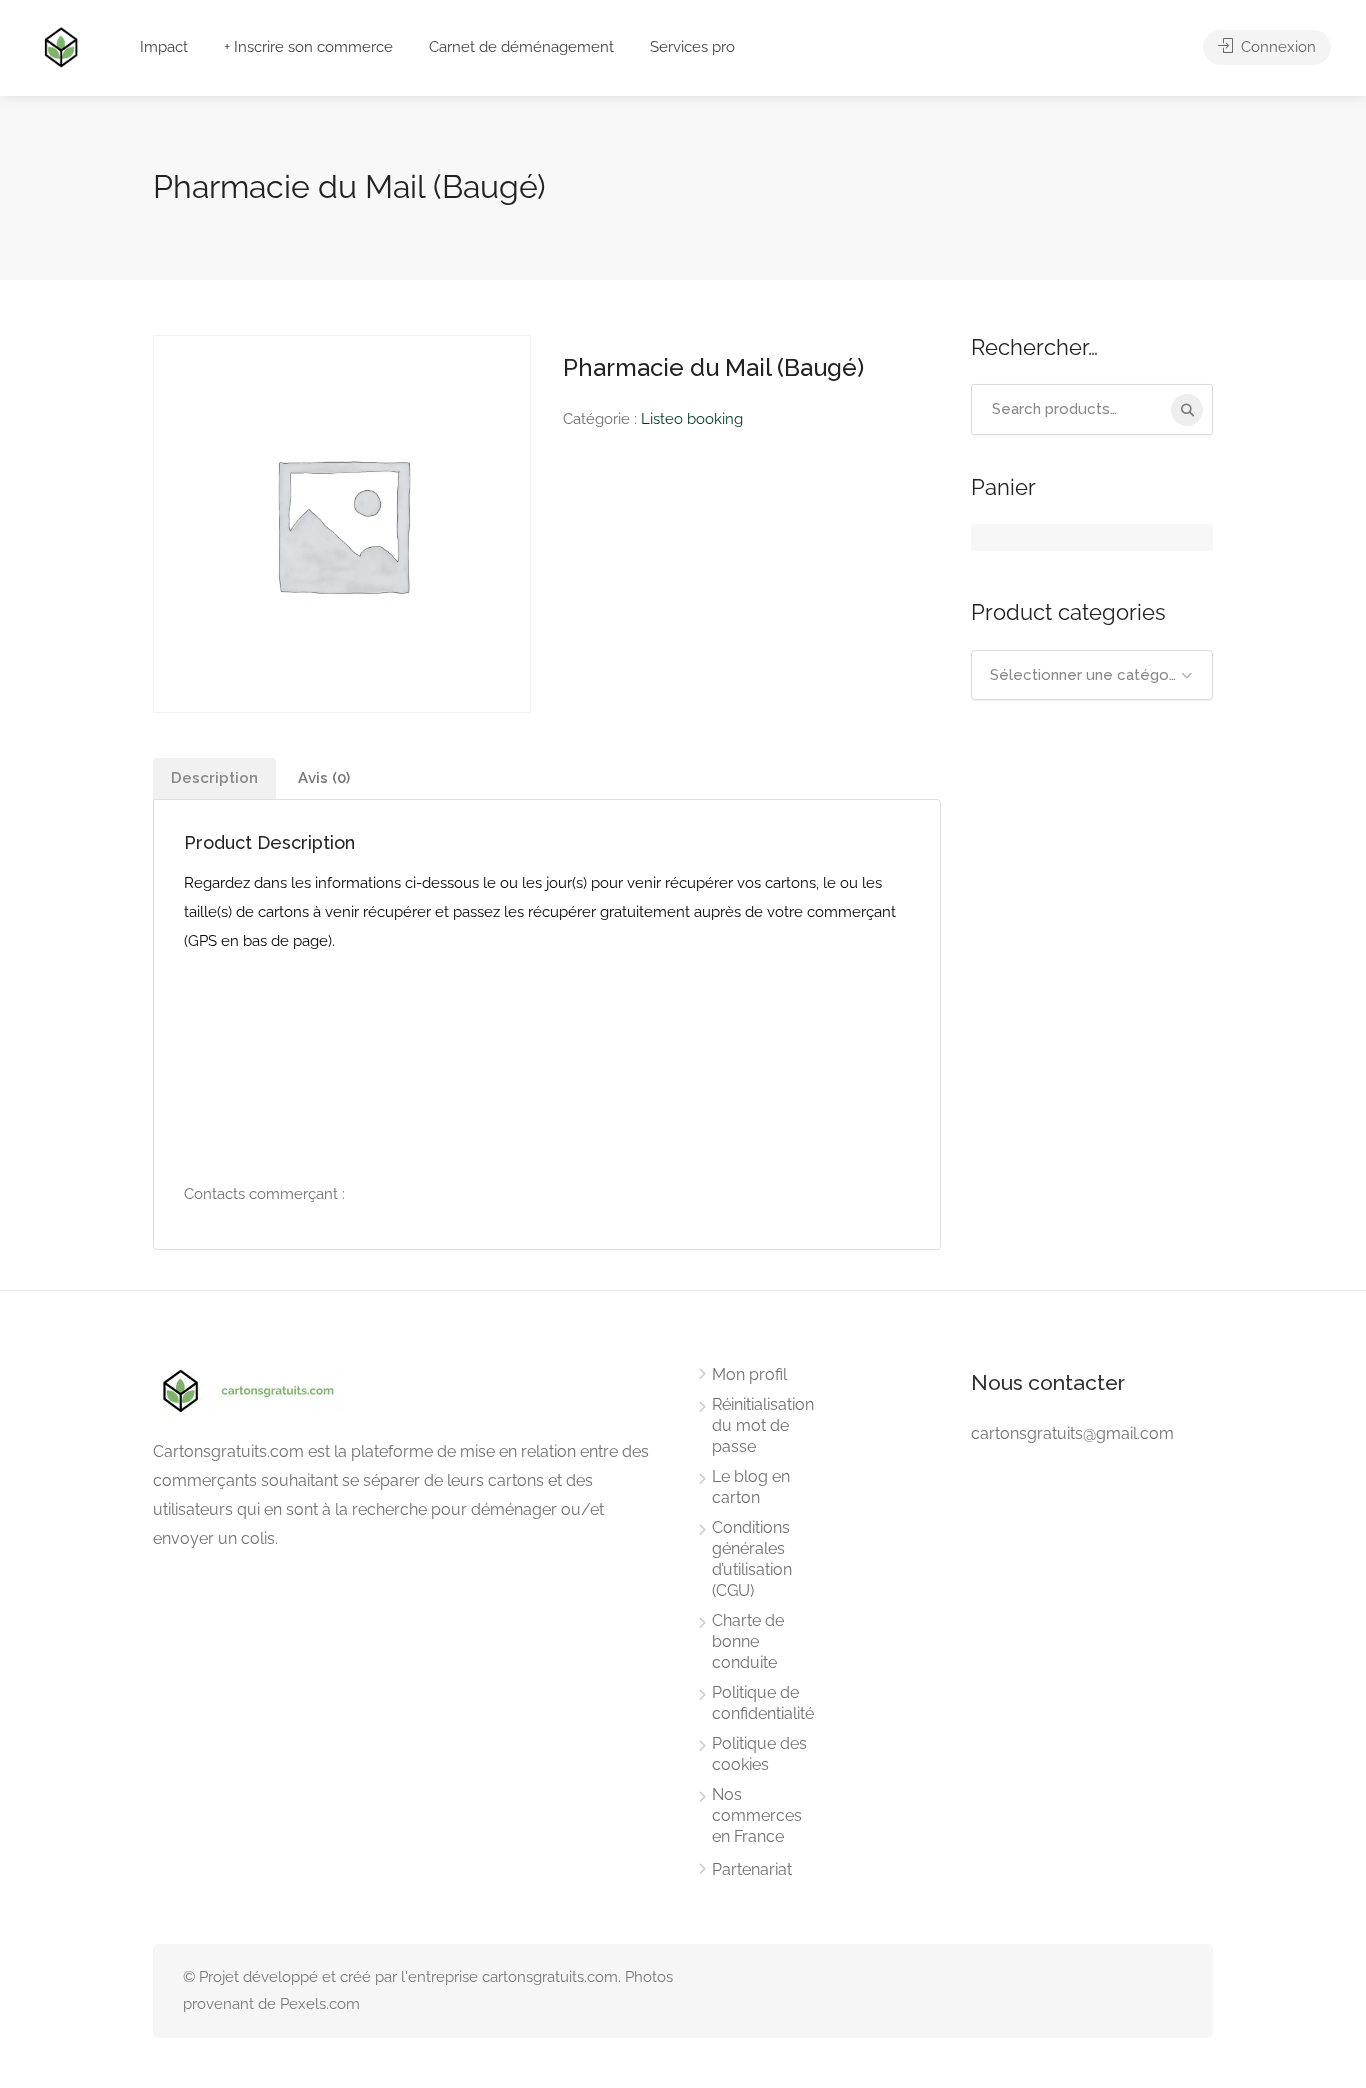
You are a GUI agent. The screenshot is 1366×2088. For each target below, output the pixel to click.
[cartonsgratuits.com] (61, 45)
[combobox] (1092, 675)
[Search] (1187, 410)
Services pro (692, 47)
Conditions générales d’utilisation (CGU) (752, 1559)
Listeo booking (692, 419)
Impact (164, 47)
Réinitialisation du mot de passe (763, 1425)
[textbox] (1092, 675)
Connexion (1276, 47)
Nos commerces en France (757, 1815)
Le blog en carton (751, 1487)
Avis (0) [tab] (324, 778)
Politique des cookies (759, 1754)
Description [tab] (214, 778)
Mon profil (749, 1374)
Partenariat (752, 1869)
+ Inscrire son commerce (308, 47)
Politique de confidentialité (763, 1703)
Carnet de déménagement (521, 47)
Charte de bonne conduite (748, 1641)
